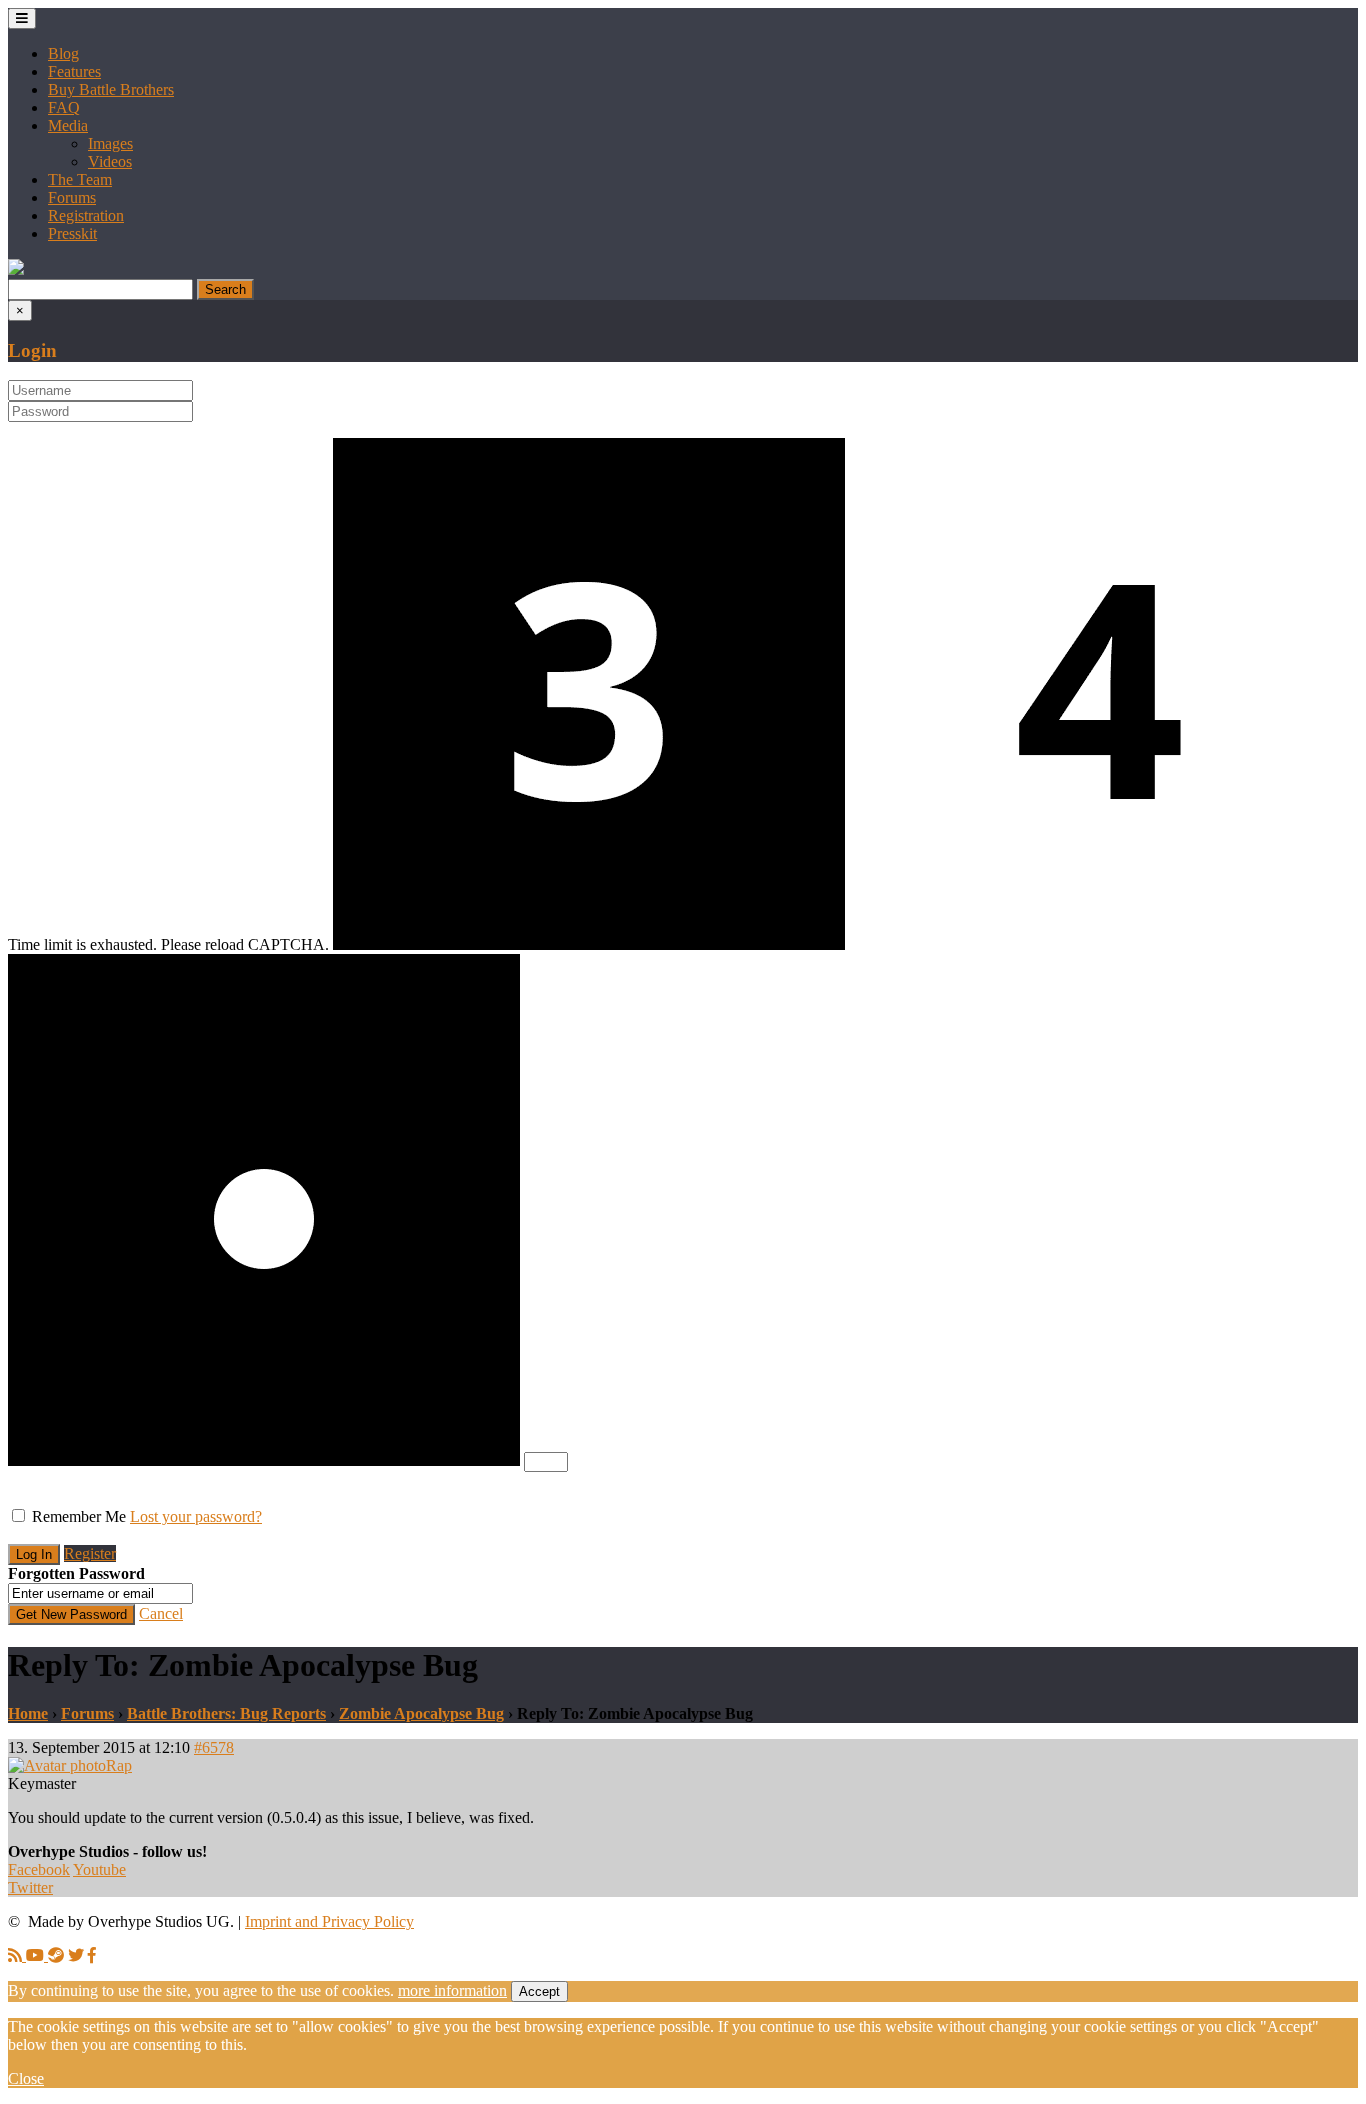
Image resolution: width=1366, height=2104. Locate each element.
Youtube (99, 1869)
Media (68, 125)
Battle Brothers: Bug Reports (226, 1713)
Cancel (161, 1613)
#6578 (214, 1747)
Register (90, 1553)
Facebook (39, 1869)
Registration (86, 215)
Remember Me (79, 1516)
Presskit (72, 233)
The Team (80, 179)
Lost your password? (196, 1516)
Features (74, 71)
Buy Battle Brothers (111, 89)
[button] (16, 269)
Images (110, 143)
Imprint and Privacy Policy (329, 1921)
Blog (63, 53)
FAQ (64, 107)
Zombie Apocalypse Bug (421, 1713)
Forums (72, 197)
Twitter (30, 1887)
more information (452, 1990)
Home (28, 1713)
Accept (539, 1991)
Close (26, 2078)
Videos (110, 161)
